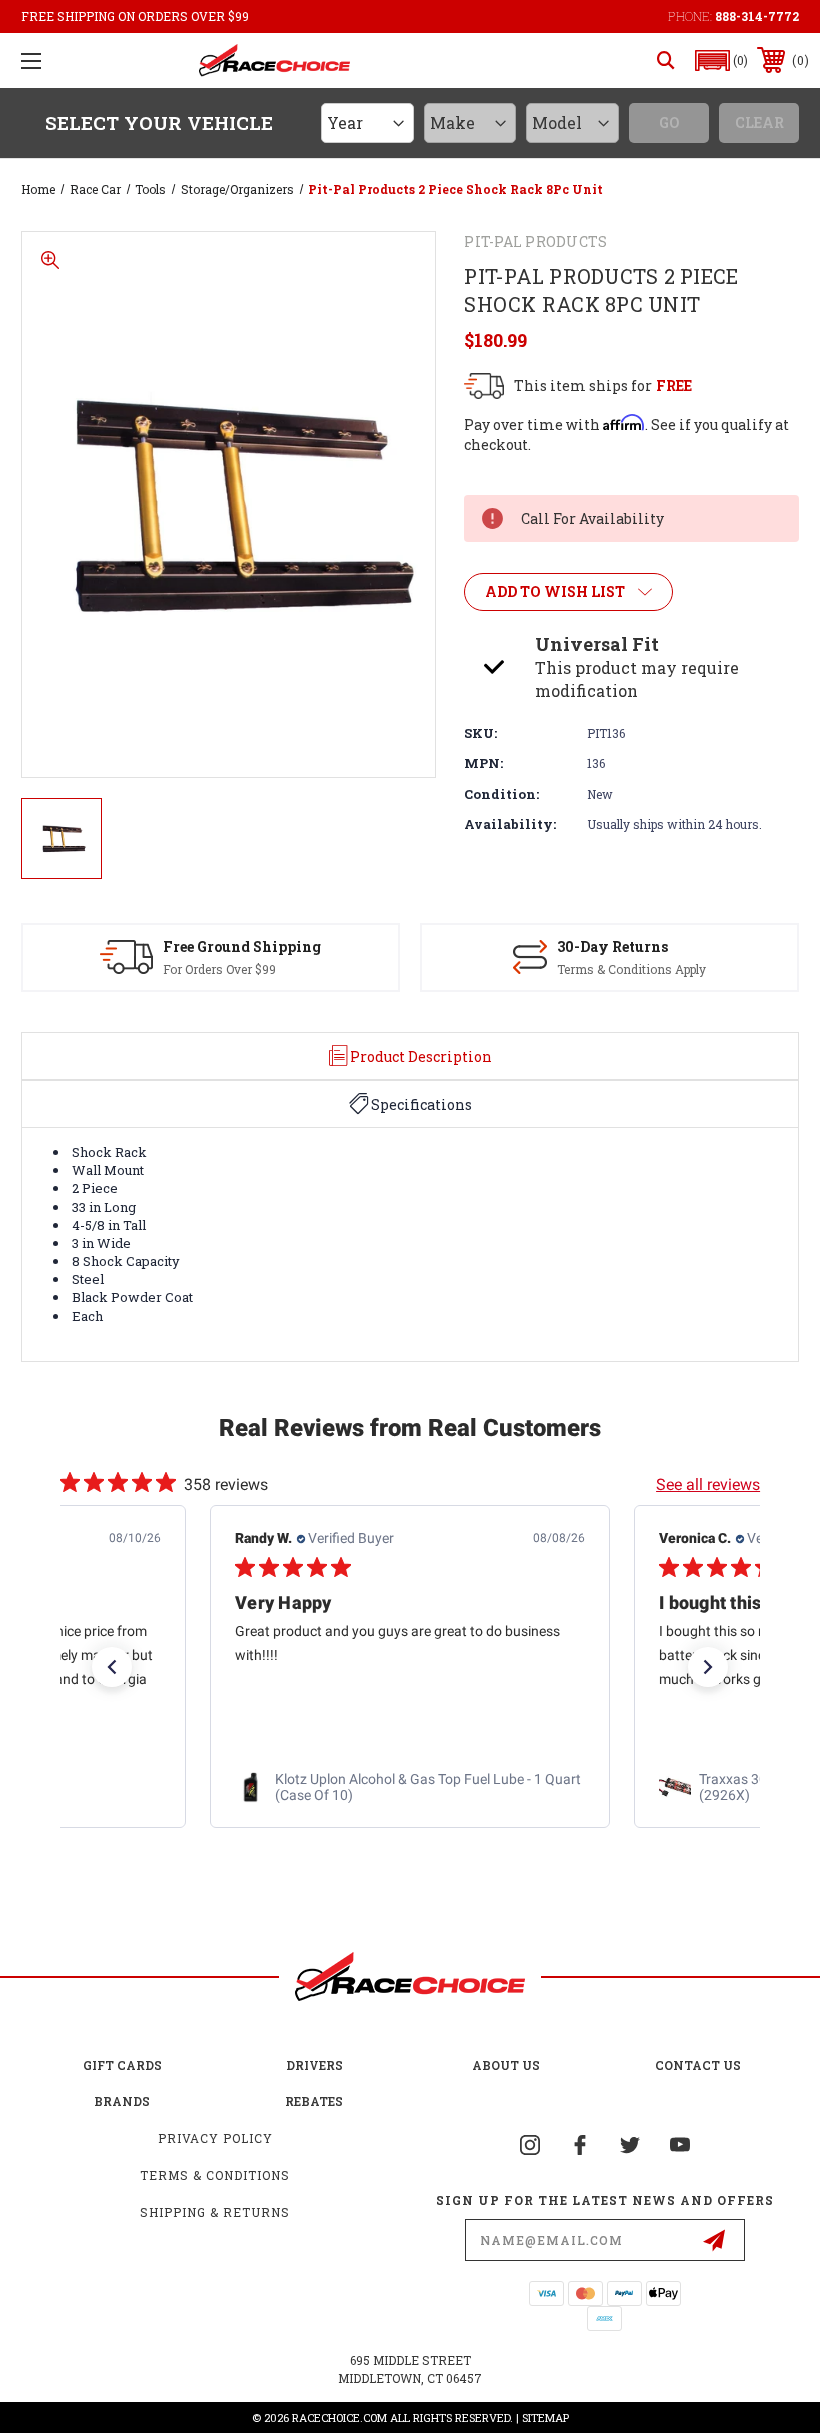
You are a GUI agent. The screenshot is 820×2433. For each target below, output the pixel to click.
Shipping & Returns (215, 2212)
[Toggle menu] (31, 60)
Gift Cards (122, 2065)
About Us (506, 2065)
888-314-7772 (757, 16)
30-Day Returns (612, 946)
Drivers (314, 2065)
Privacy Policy (215, 2138)
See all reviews (708, 1484)
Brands (122, 2101)
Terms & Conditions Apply (631, 969)
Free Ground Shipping (242, 946)
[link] (410, 1788)
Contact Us (698, 2065)
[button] (722, 60)
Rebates (314, 2101)
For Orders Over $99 (219, 969)
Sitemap (545, 2417)
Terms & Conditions (215, 2175)
